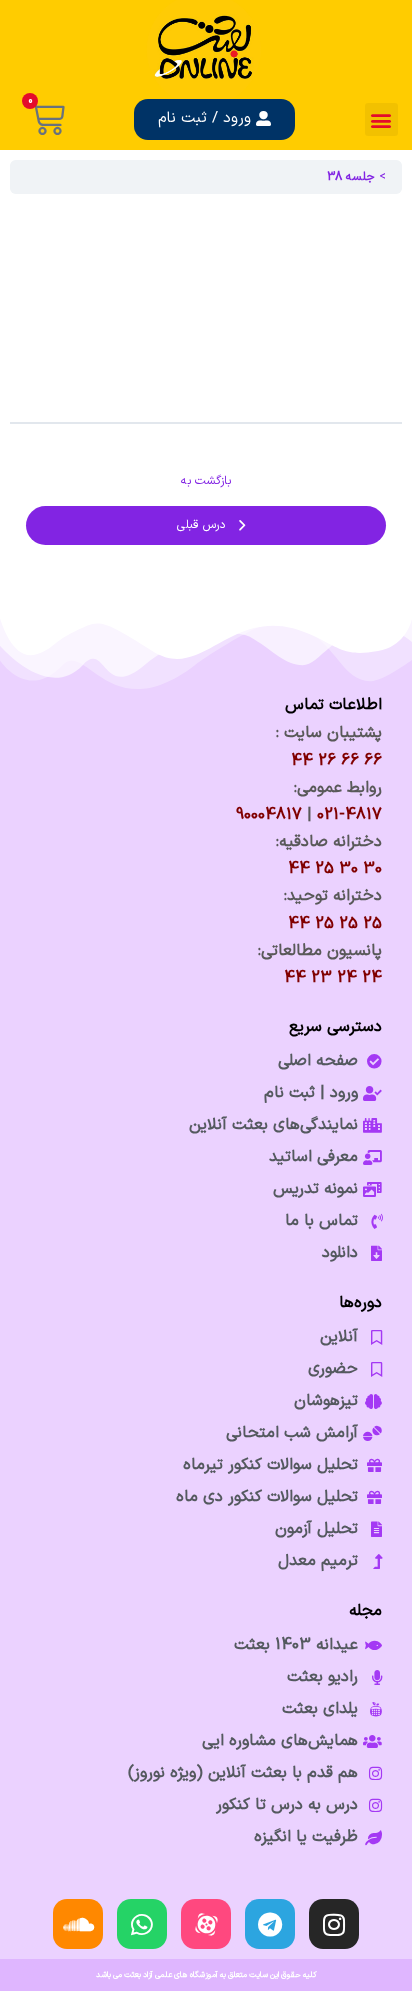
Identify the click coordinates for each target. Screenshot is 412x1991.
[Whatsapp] (142, 1924)
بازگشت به (206, 481)
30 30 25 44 (335, 869)
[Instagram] (334, 1924)
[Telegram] (270, 1924)
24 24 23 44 (333, 978)
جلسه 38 (351, 177)
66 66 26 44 (336, 761)
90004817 (269, 815)
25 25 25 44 (335, 924)
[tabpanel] (206, 308)
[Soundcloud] (78, 1924)
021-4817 (349, 815)
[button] (381, 119)
